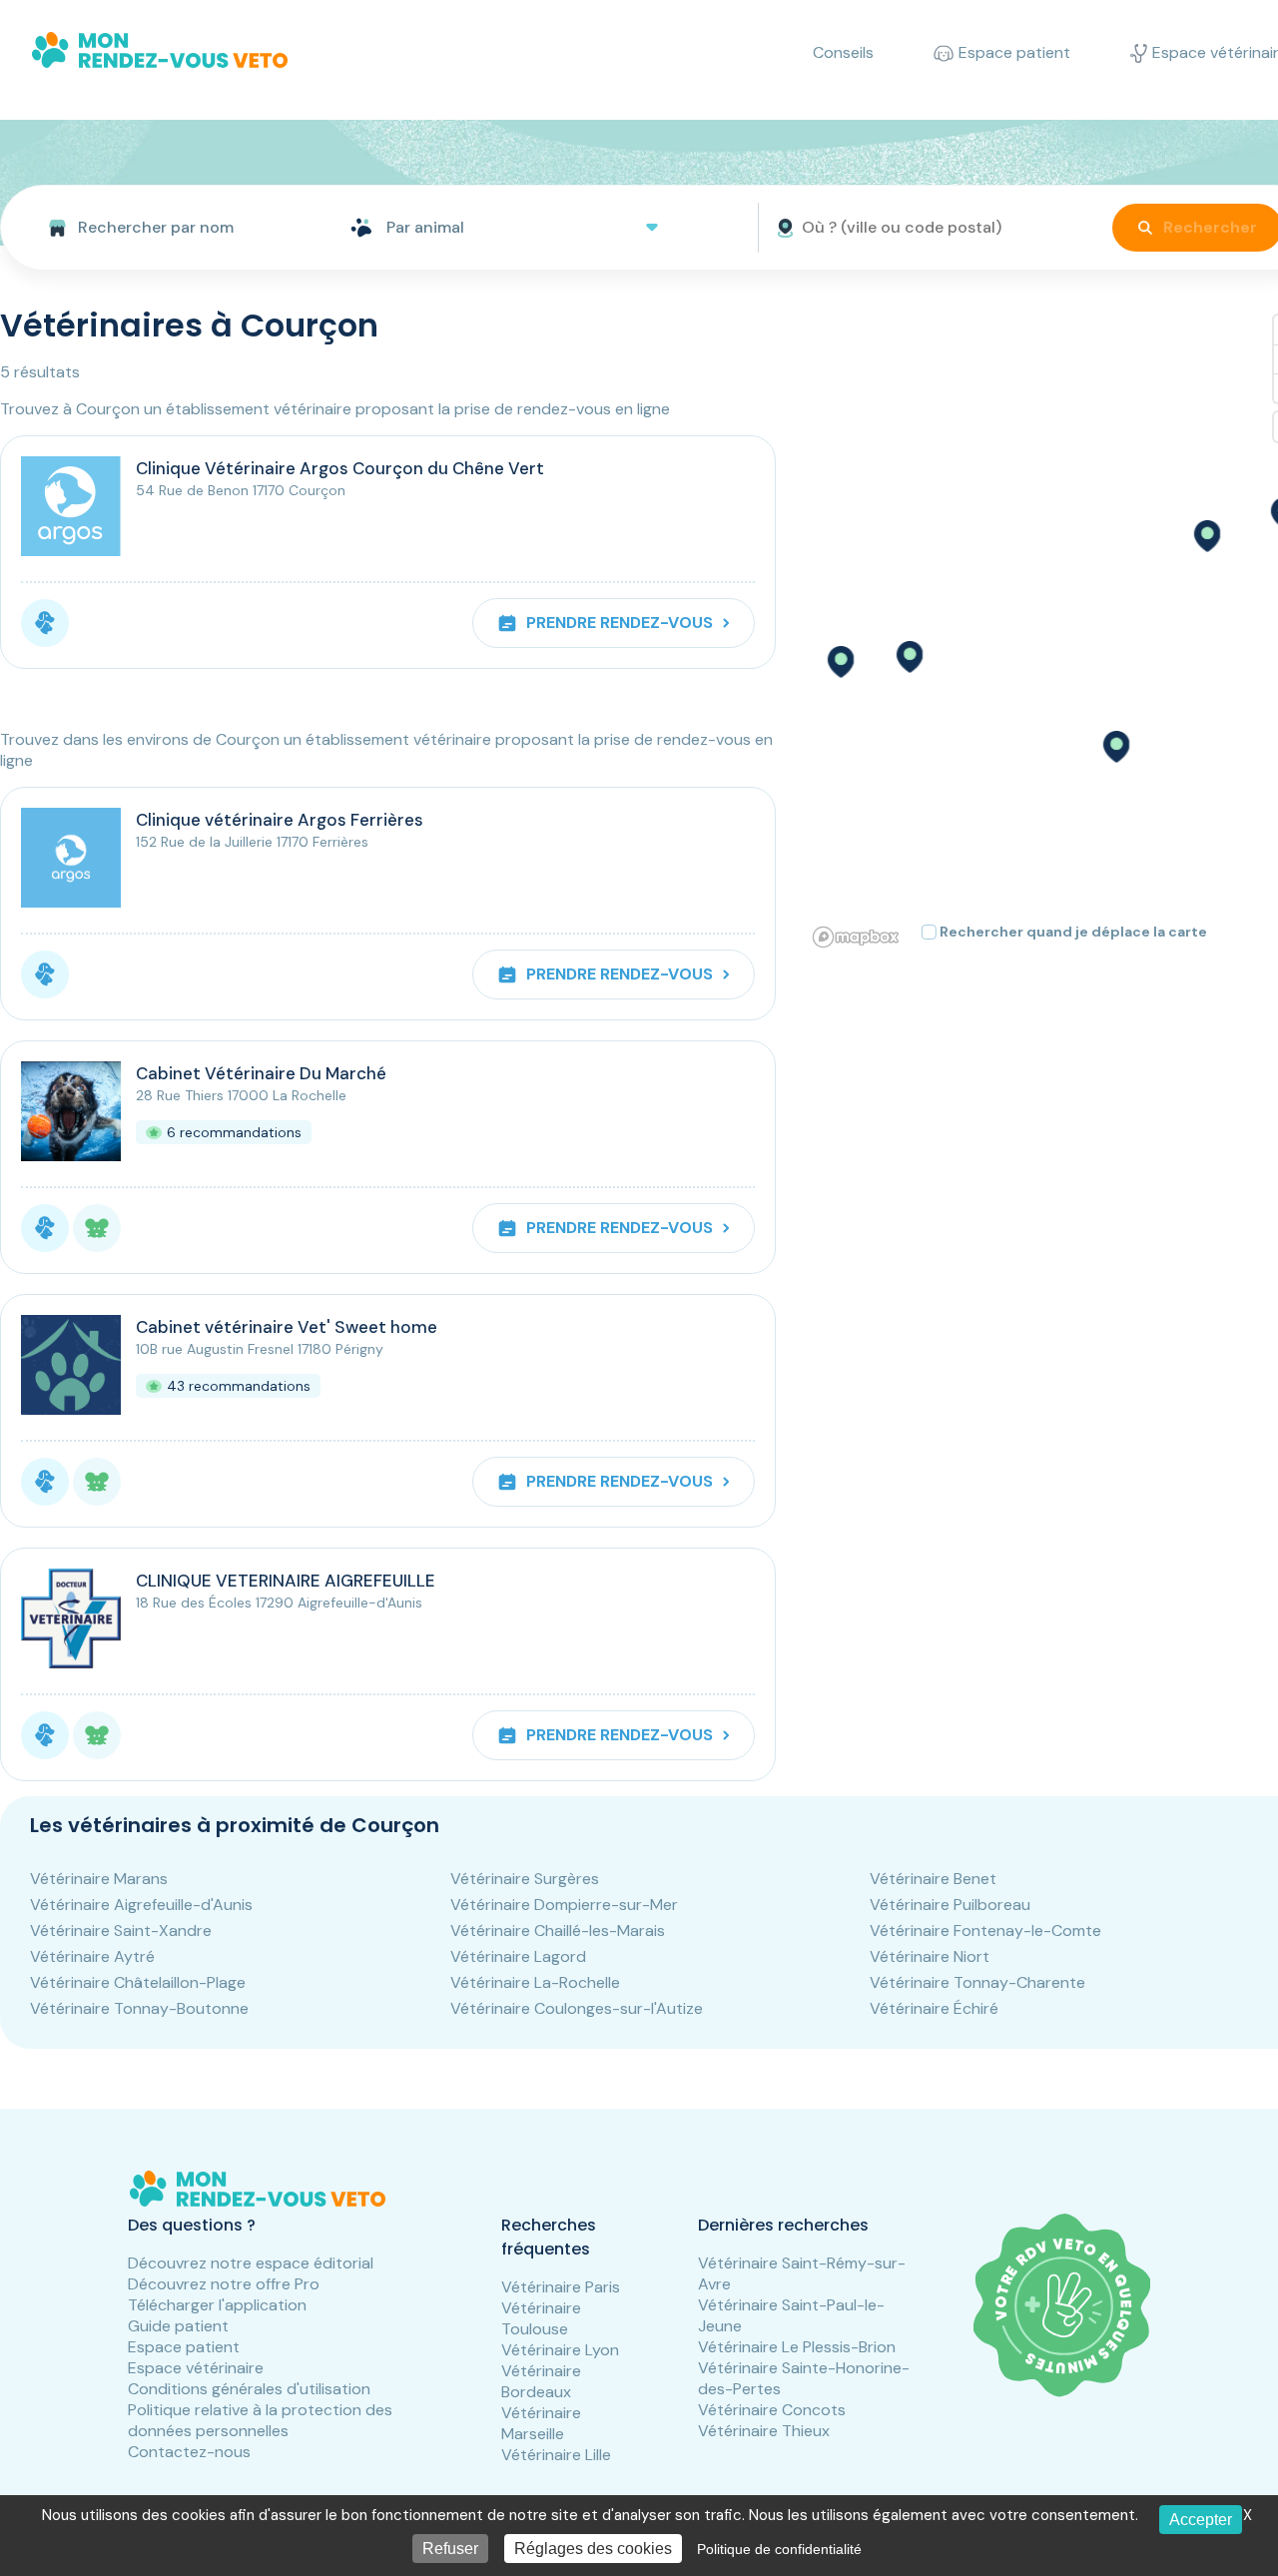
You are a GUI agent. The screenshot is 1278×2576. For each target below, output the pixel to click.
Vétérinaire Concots (772, 2410)
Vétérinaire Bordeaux (541, 2381)
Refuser (450, 2549)
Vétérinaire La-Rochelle (535, 1982)
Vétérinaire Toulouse (541, 2318)
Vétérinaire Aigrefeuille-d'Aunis (141, 1905)
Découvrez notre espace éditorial (251, 2263)
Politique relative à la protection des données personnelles (260, 2420)
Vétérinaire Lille (556, 2455)
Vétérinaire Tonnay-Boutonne (139, 2008)
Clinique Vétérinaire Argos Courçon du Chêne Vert (340, 468)
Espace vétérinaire (196, 2368)
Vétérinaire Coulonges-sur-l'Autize (577, 2008)
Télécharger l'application (217, 2305)
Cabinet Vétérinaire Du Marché (261, 1073)
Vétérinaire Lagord (518, 1956)
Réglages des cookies (593, 2549)
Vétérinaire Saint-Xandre (121, 1931)
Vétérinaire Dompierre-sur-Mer (564, 1905)
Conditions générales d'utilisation (249, 2389)
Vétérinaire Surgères (525, 1879)
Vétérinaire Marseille (541, 2423)
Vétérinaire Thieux (764, 2431)
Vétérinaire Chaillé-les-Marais (558, 1931)
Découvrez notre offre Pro (224, 2284)
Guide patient (178, 2326)
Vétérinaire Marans (99, 1879)
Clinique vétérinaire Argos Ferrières (280, 820)
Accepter (1201, 2520)
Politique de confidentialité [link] (779, 2549)
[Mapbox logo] (856, 937)
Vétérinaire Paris (561, 2287)
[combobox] (167, 228)
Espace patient (184, 2347)
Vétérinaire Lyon (560, 2350)
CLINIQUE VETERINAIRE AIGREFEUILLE (286, 1581)
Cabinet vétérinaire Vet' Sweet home (287, 1327)
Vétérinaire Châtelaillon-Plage (138, 1982)
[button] (1206, 536)
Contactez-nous (189, 2452)
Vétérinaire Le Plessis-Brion (797, 2347)
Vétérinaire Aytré (92, 1956)
